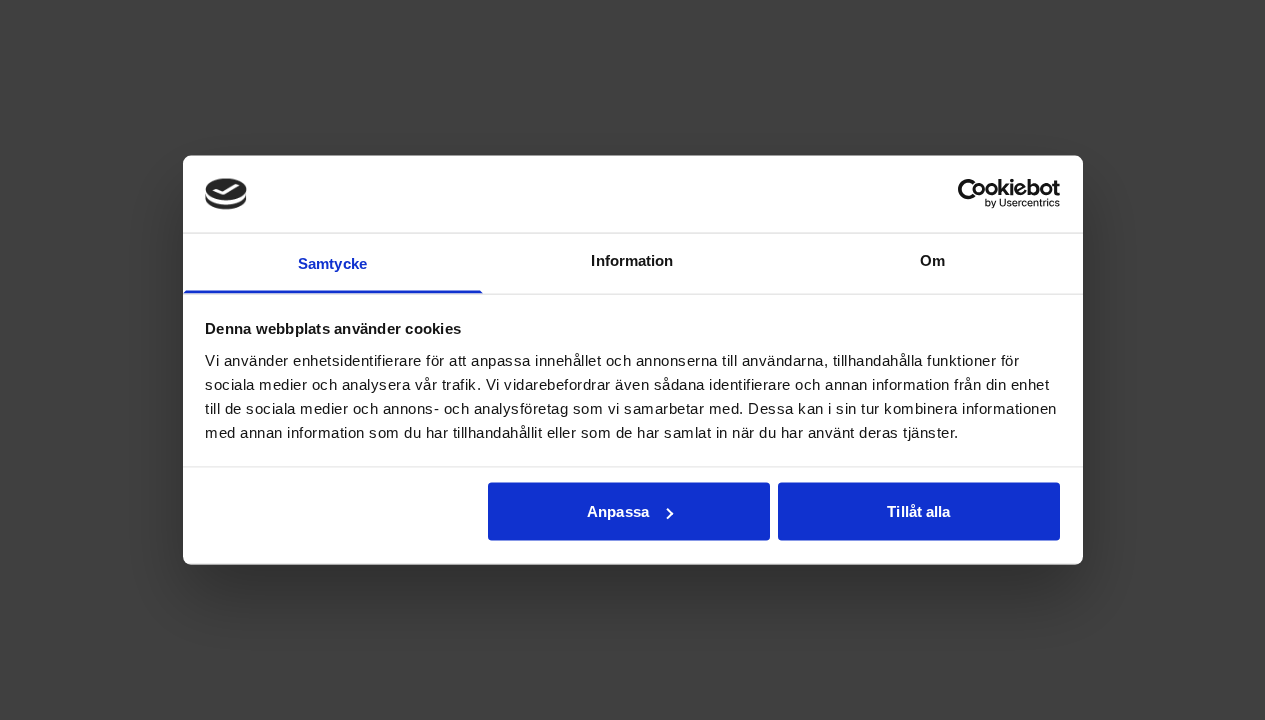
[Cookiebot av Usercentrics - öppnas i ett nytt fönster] (972, 194)
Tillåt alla (918, 511)
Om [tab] (932, 259)
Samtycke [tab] (332, 262)
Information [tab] (632, 259)
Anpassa (618, 511)
